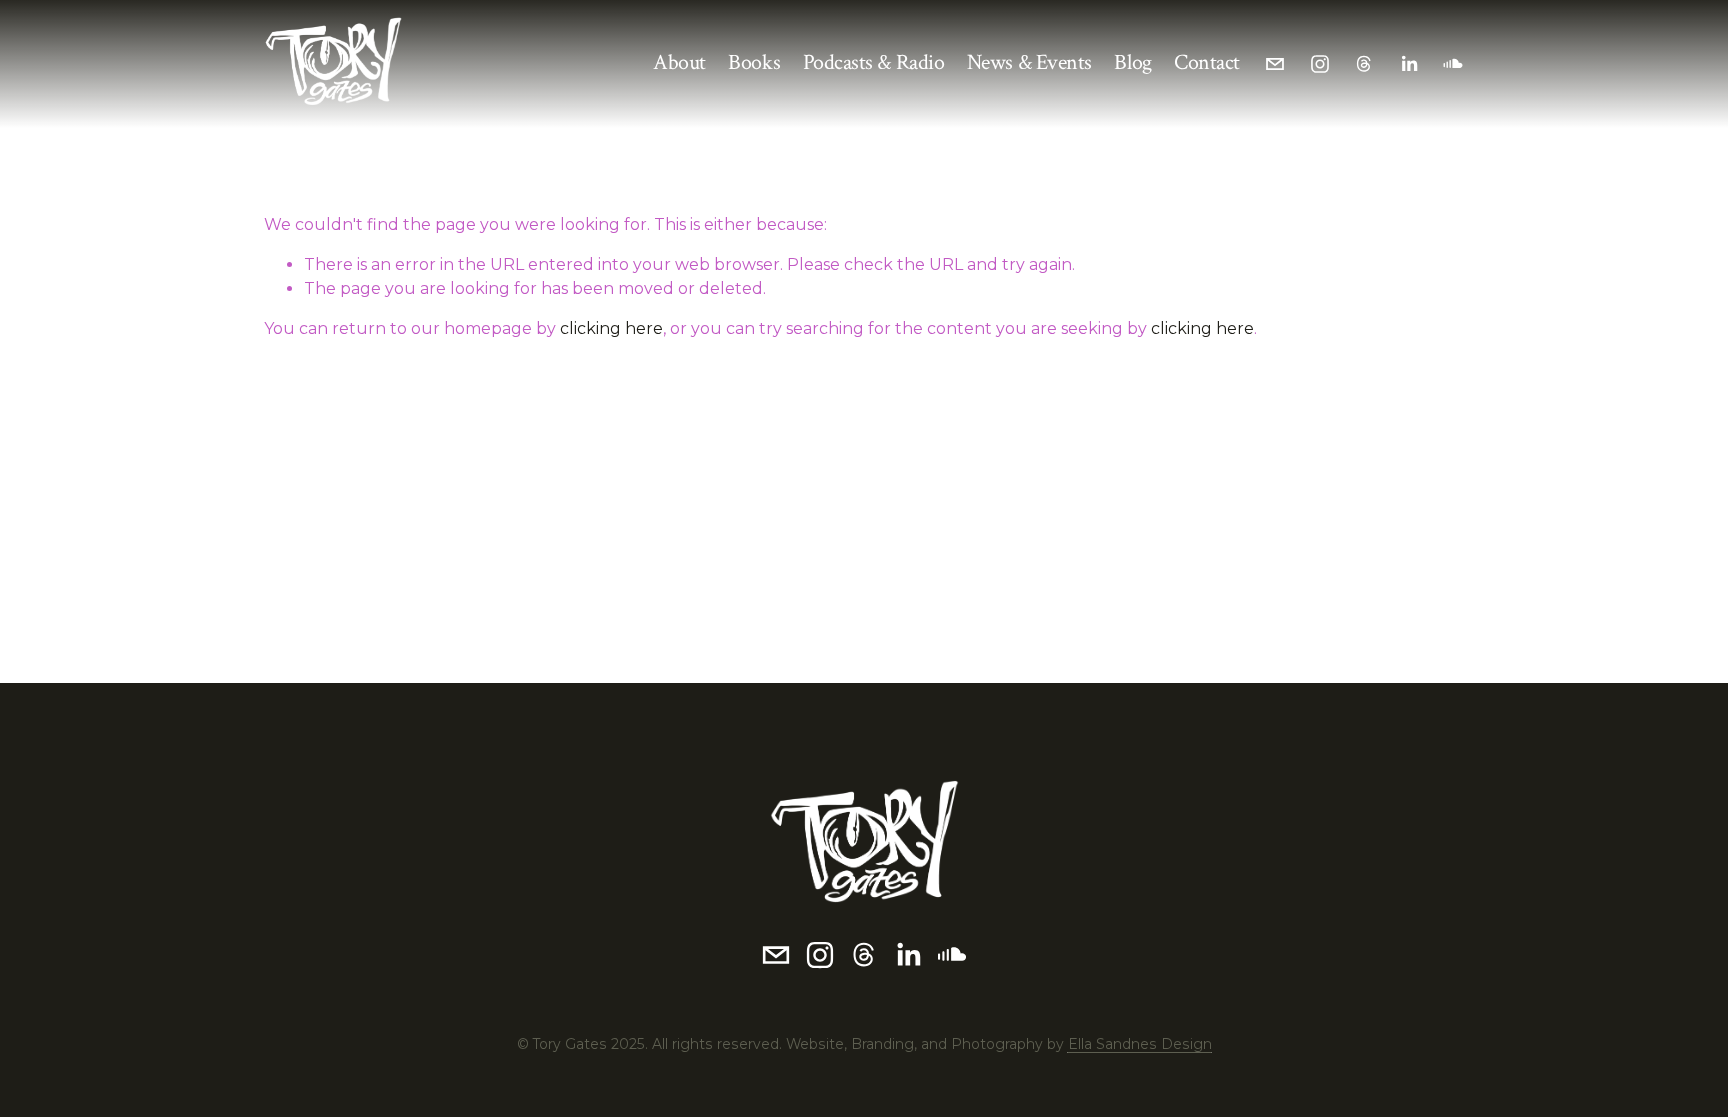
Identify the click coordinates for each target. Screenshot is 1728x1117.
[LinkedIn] (1409, 64)
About (679, 62)
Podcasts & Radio (874, 62)
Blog (1132, 62)
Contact (1207, 62)
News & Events (1029, 62)
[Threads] (1364, 64)
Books (754, 62)
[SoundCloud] (1453, 64)
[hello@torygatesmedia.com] (1275, 64)
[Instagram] (1320, 64)
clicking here (611, 328)
